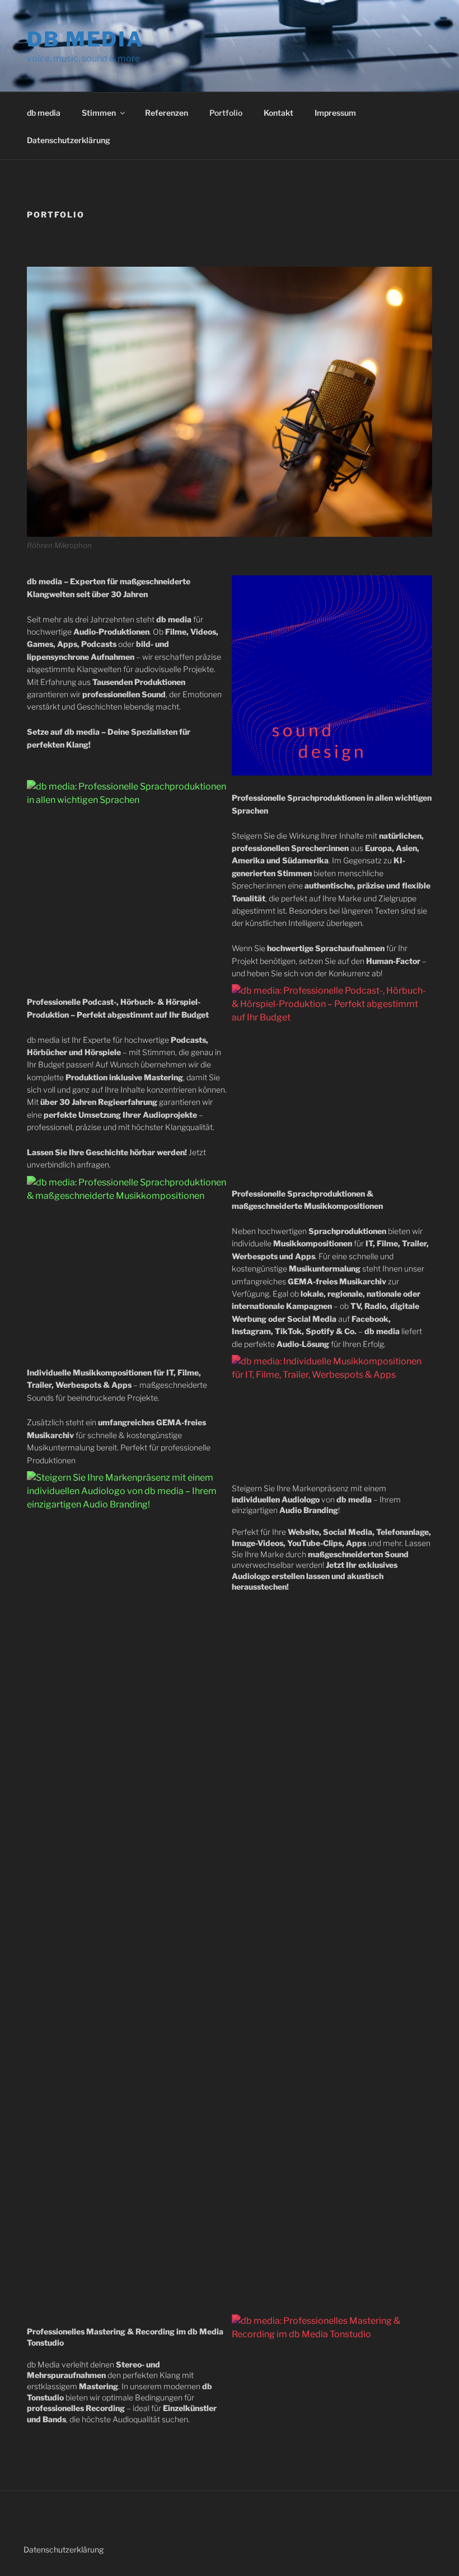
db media (85, 39)
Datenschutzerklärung (69, 140)
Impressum (335, 113)
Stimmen (99, 113)
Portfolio (226, 113)
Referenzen (167, 113)
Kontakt (278, 113)
